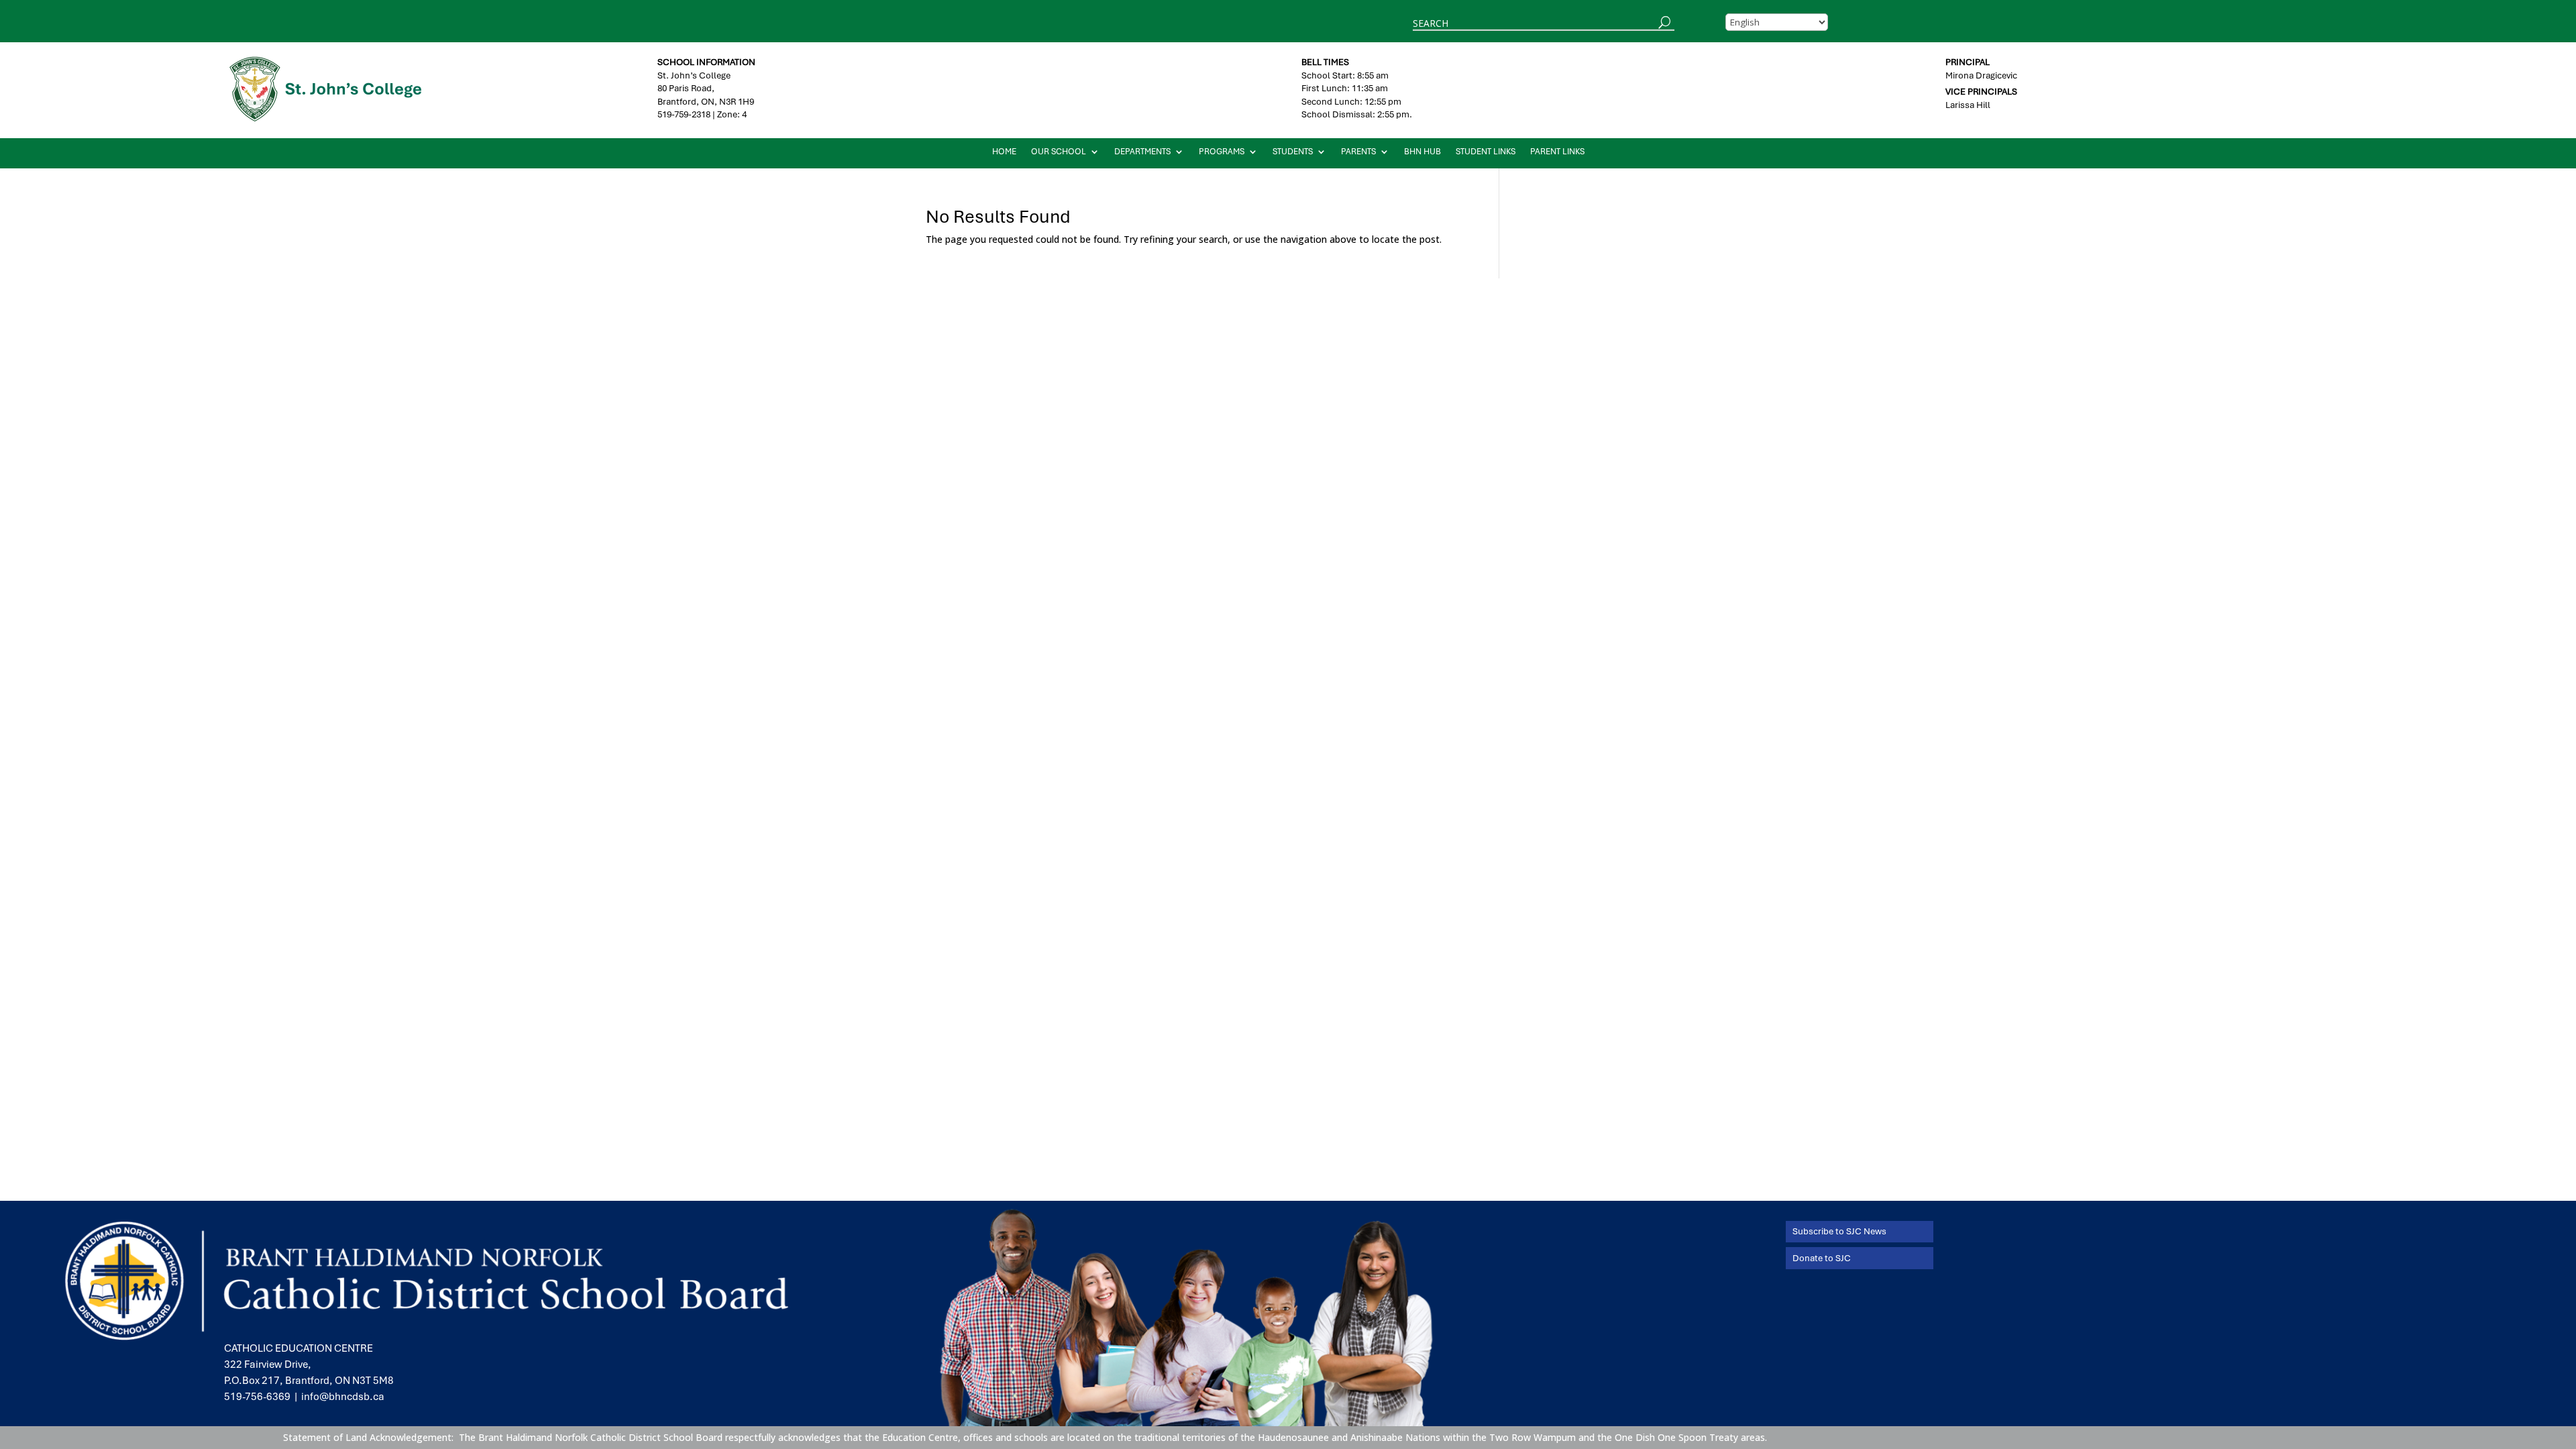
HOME (1004, 152)
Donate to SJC (1822, 1258)
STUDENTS (1293, 152)
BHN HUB (1423, 152)
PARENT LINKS (1557, 152)
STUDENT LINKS (1486, 152)
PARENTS (1358, 152)
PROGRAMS (1222, 152)
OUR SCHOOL (1059, 152)
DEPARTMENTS (1142, 152)
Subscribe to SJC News (1839, 1231)
